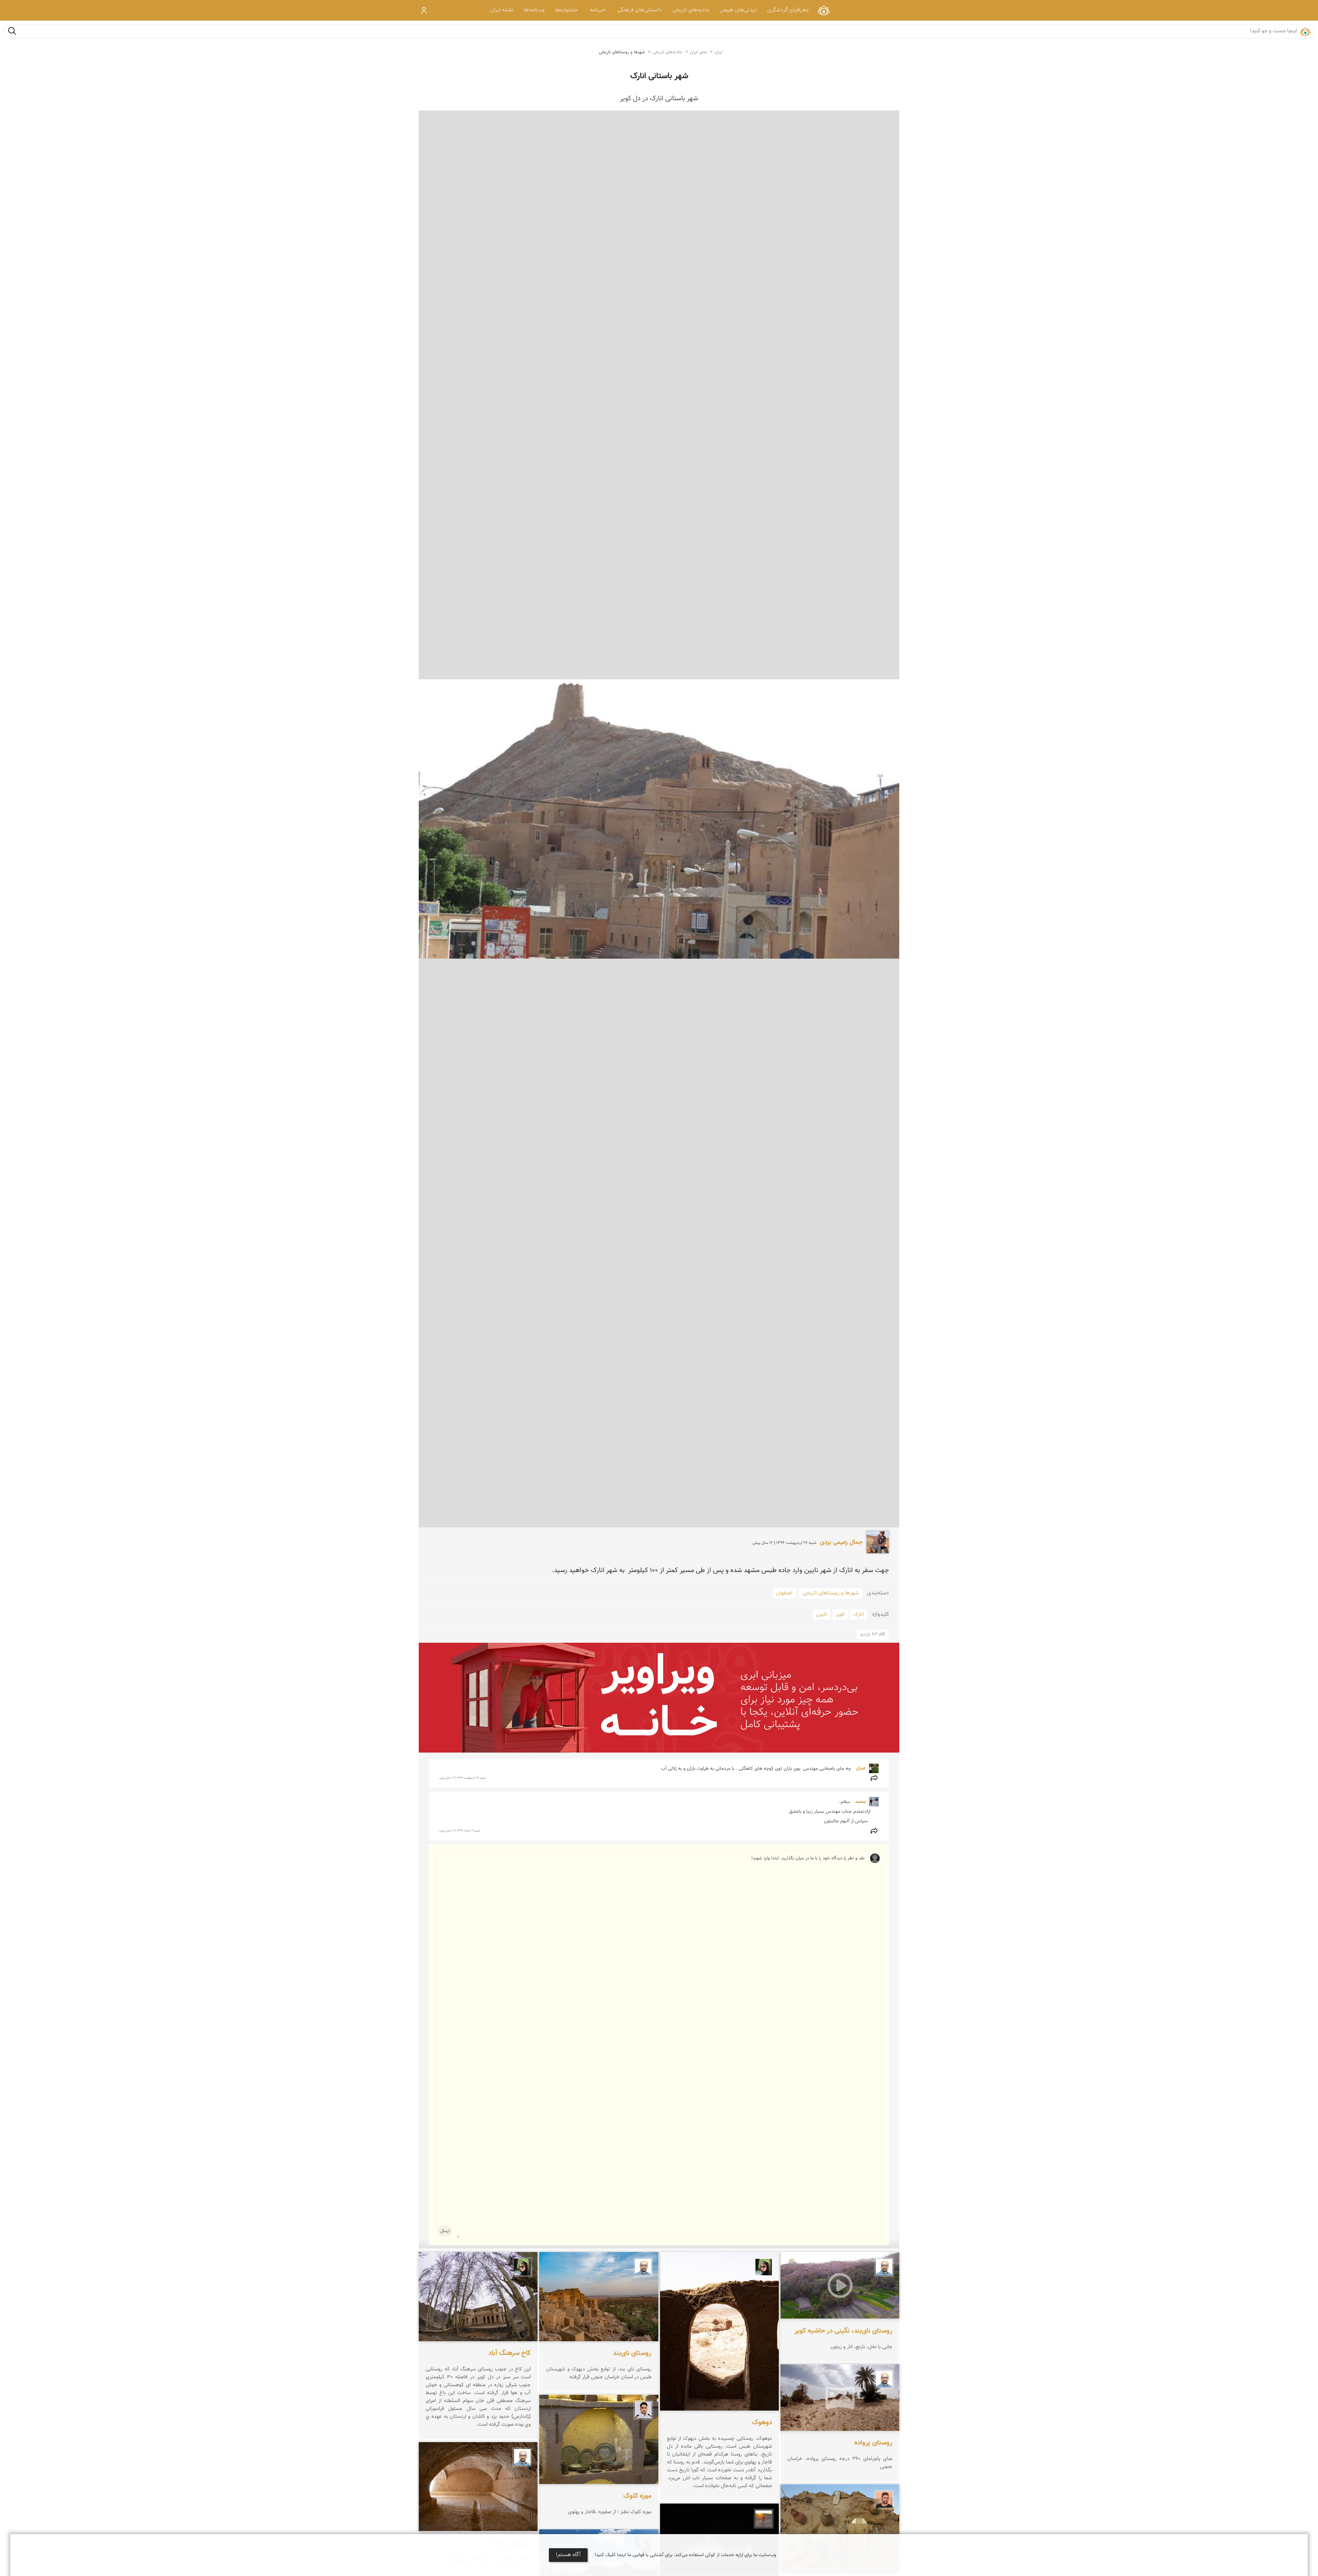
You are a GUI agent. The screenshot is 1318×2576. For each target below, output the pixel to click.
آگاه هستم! (568, 2555)
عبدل (860, 1768)
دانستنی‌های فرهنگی (640, 10)
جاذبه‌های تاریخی (691, 10)
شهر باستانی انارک (659, 76)
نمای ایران (824, 10)
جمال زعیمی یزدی (841, 1543)
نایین (822, 1614)
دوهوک (762, 2423)
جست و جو (12, 31)
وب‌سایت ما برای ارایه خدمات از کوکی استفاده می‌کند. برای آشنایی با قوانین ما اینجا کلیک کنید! (685, 2555)
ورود (424, 10)
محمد (860, 1802)
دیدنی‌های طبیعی (738, 10)
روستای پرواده (873, 2443)
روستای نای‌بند (632, 2353)
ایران (719, 52)
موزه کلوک (637, 2496)
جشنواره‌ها (566, 10)
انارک (859, 1614)
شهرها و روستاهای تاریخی (622, 52)
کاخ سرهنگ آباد (510, 2353)
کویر (840, 1614)
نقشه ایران (502, 10)
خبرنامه (598, 10)
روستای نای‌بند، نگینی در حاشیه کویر (843, 2331)
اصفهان (784, 1593)
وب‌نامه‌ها (534, 10)
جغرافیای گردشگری (788, 10)
